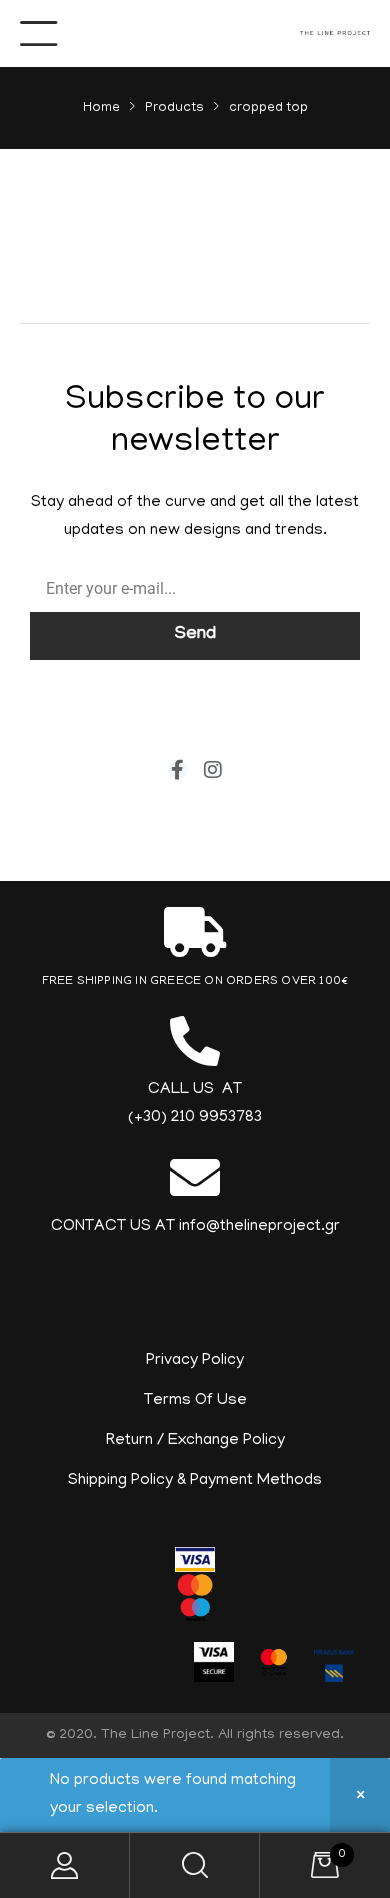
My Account (65, 1865)
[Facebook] (178, 770)
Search (195, 1865)
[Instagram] (213, 770)
